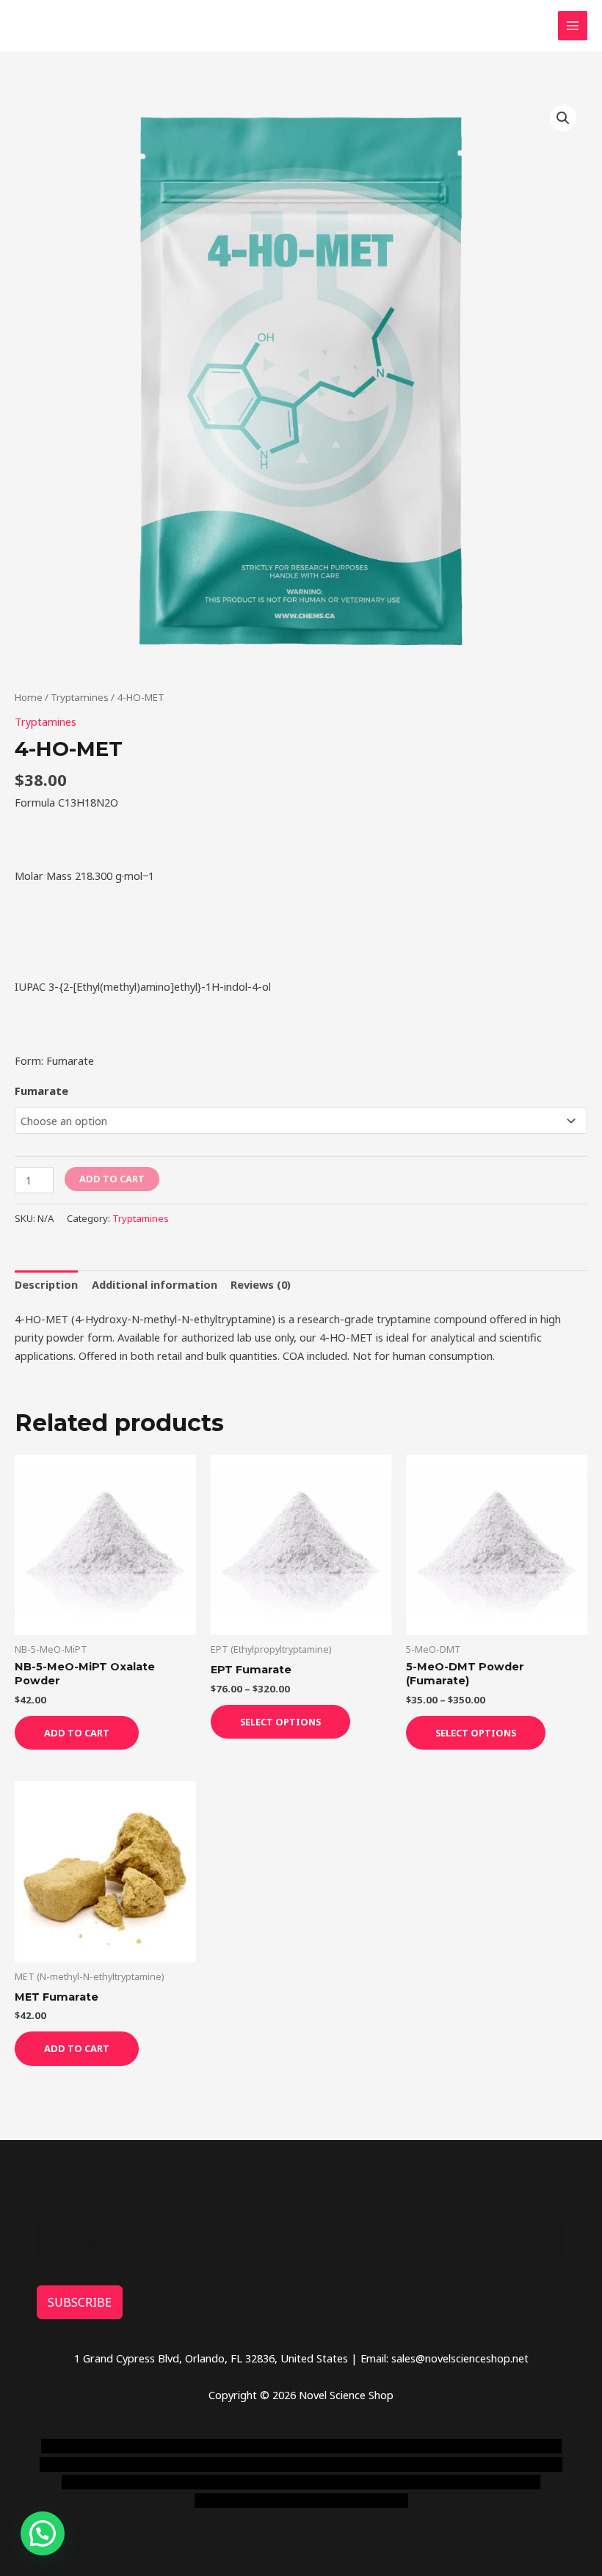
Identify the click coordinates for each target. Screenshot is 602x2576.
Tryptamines (80, 697)
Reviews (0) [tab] (261, 1284)
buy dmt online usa (271, 2464)
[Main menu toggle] (573, 26)
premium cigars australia (346, 2482)
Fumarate (41, 1091)
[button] (563, 118)
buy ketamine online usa (395, 2446)
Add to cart (112, 1179)
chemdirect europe (185, 2446)
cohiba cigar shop (239, 2482)
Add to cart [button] (77, 1733)
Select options (280, 1722)
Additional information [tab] (155, 1284)
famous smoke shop (284, 2446)
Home (29, 697)
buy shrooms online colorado (393, 2464)
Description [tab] (46, 1284)
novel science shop (87, 2446)
